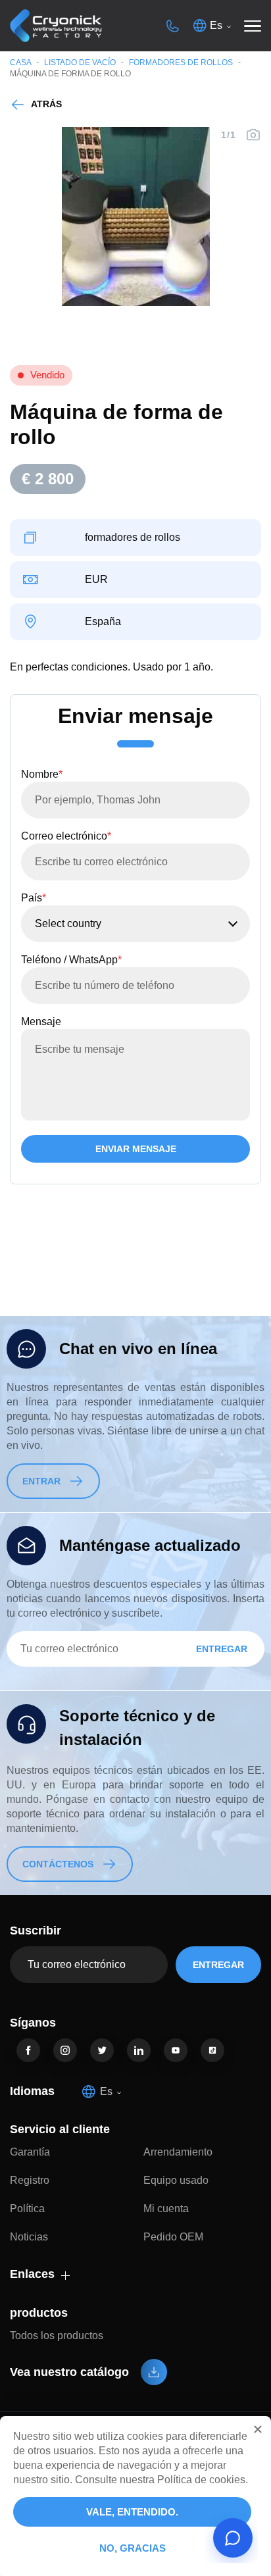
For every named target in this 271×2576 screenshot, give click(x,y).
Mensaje (41, 1022)
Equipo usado (176, 2180)
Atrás (46, 104)
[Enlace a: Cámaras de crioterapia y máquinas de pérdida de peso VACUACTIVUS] (56, 26)
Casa (20, 63)
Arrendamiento (178, 2152)
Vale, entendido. (132, 2512)
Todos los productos (57, 2336)
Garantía (30, 2152)
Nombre (42, 774)
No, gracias (133, 2548)
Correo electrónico (66, 836)
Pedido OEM (173, 2237)
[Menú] (253, 26)
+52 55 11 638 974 (172, 26)
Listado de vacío (80, 63)
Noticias (29, 2237)
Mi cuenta (166, 2209)
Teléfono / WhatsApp (71, 960)
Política (27, 2209)
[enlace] (28, 2050)
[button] (258, 2429)
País (34, 898)
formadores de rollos (181, 63)
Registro (30, 2180)
